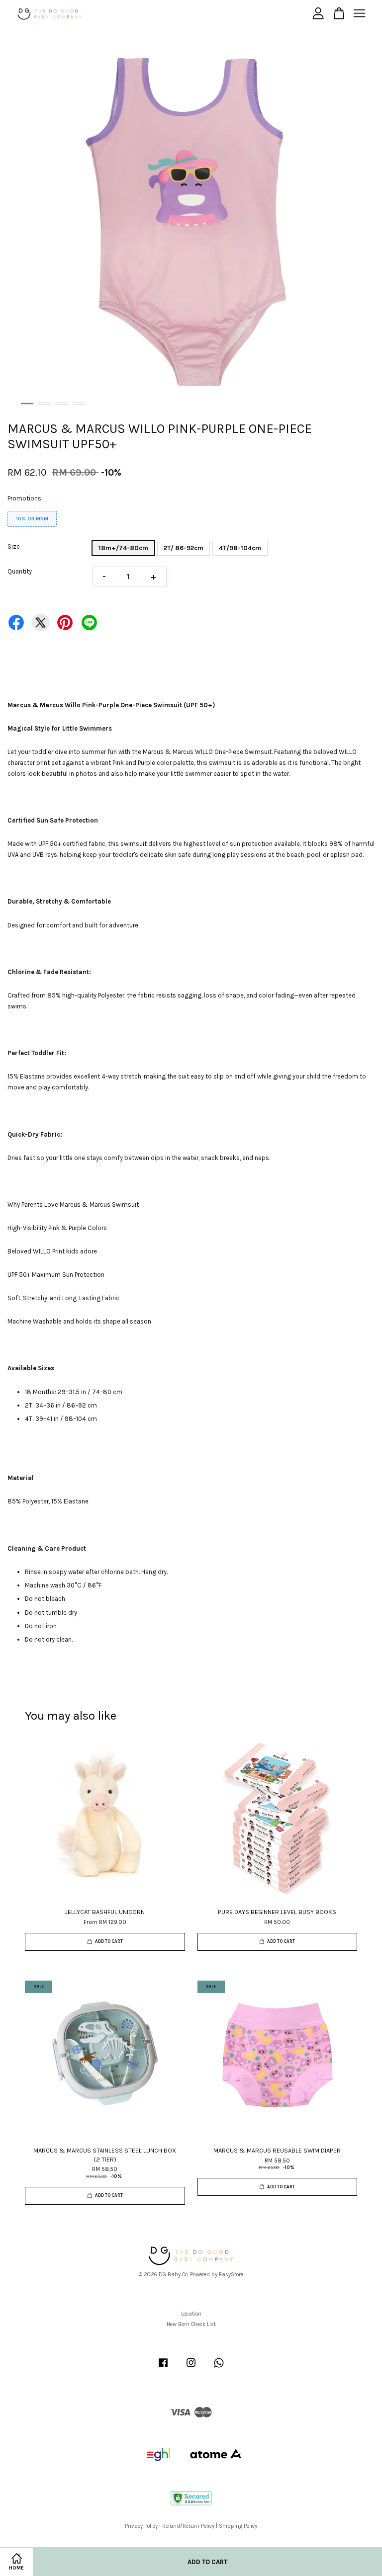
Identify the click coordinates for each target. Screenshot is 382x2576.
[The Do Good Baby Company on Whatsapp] (219, 2368)
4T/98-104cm (240, 548)
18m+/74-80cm (123, 548)
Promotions (24, 498)
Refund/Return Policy (188, 2526)
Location (191, 2314)
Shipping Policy (238, 2526)
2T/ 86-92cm (184, 548)
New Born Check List (191, 2324)
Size (14, 546)
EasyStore (231, 2275)
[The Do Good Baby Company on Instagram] (191, 2368)
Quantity (20, 571)
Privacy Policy (141, 2526)
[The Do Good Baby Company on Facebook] (163, 2368)
